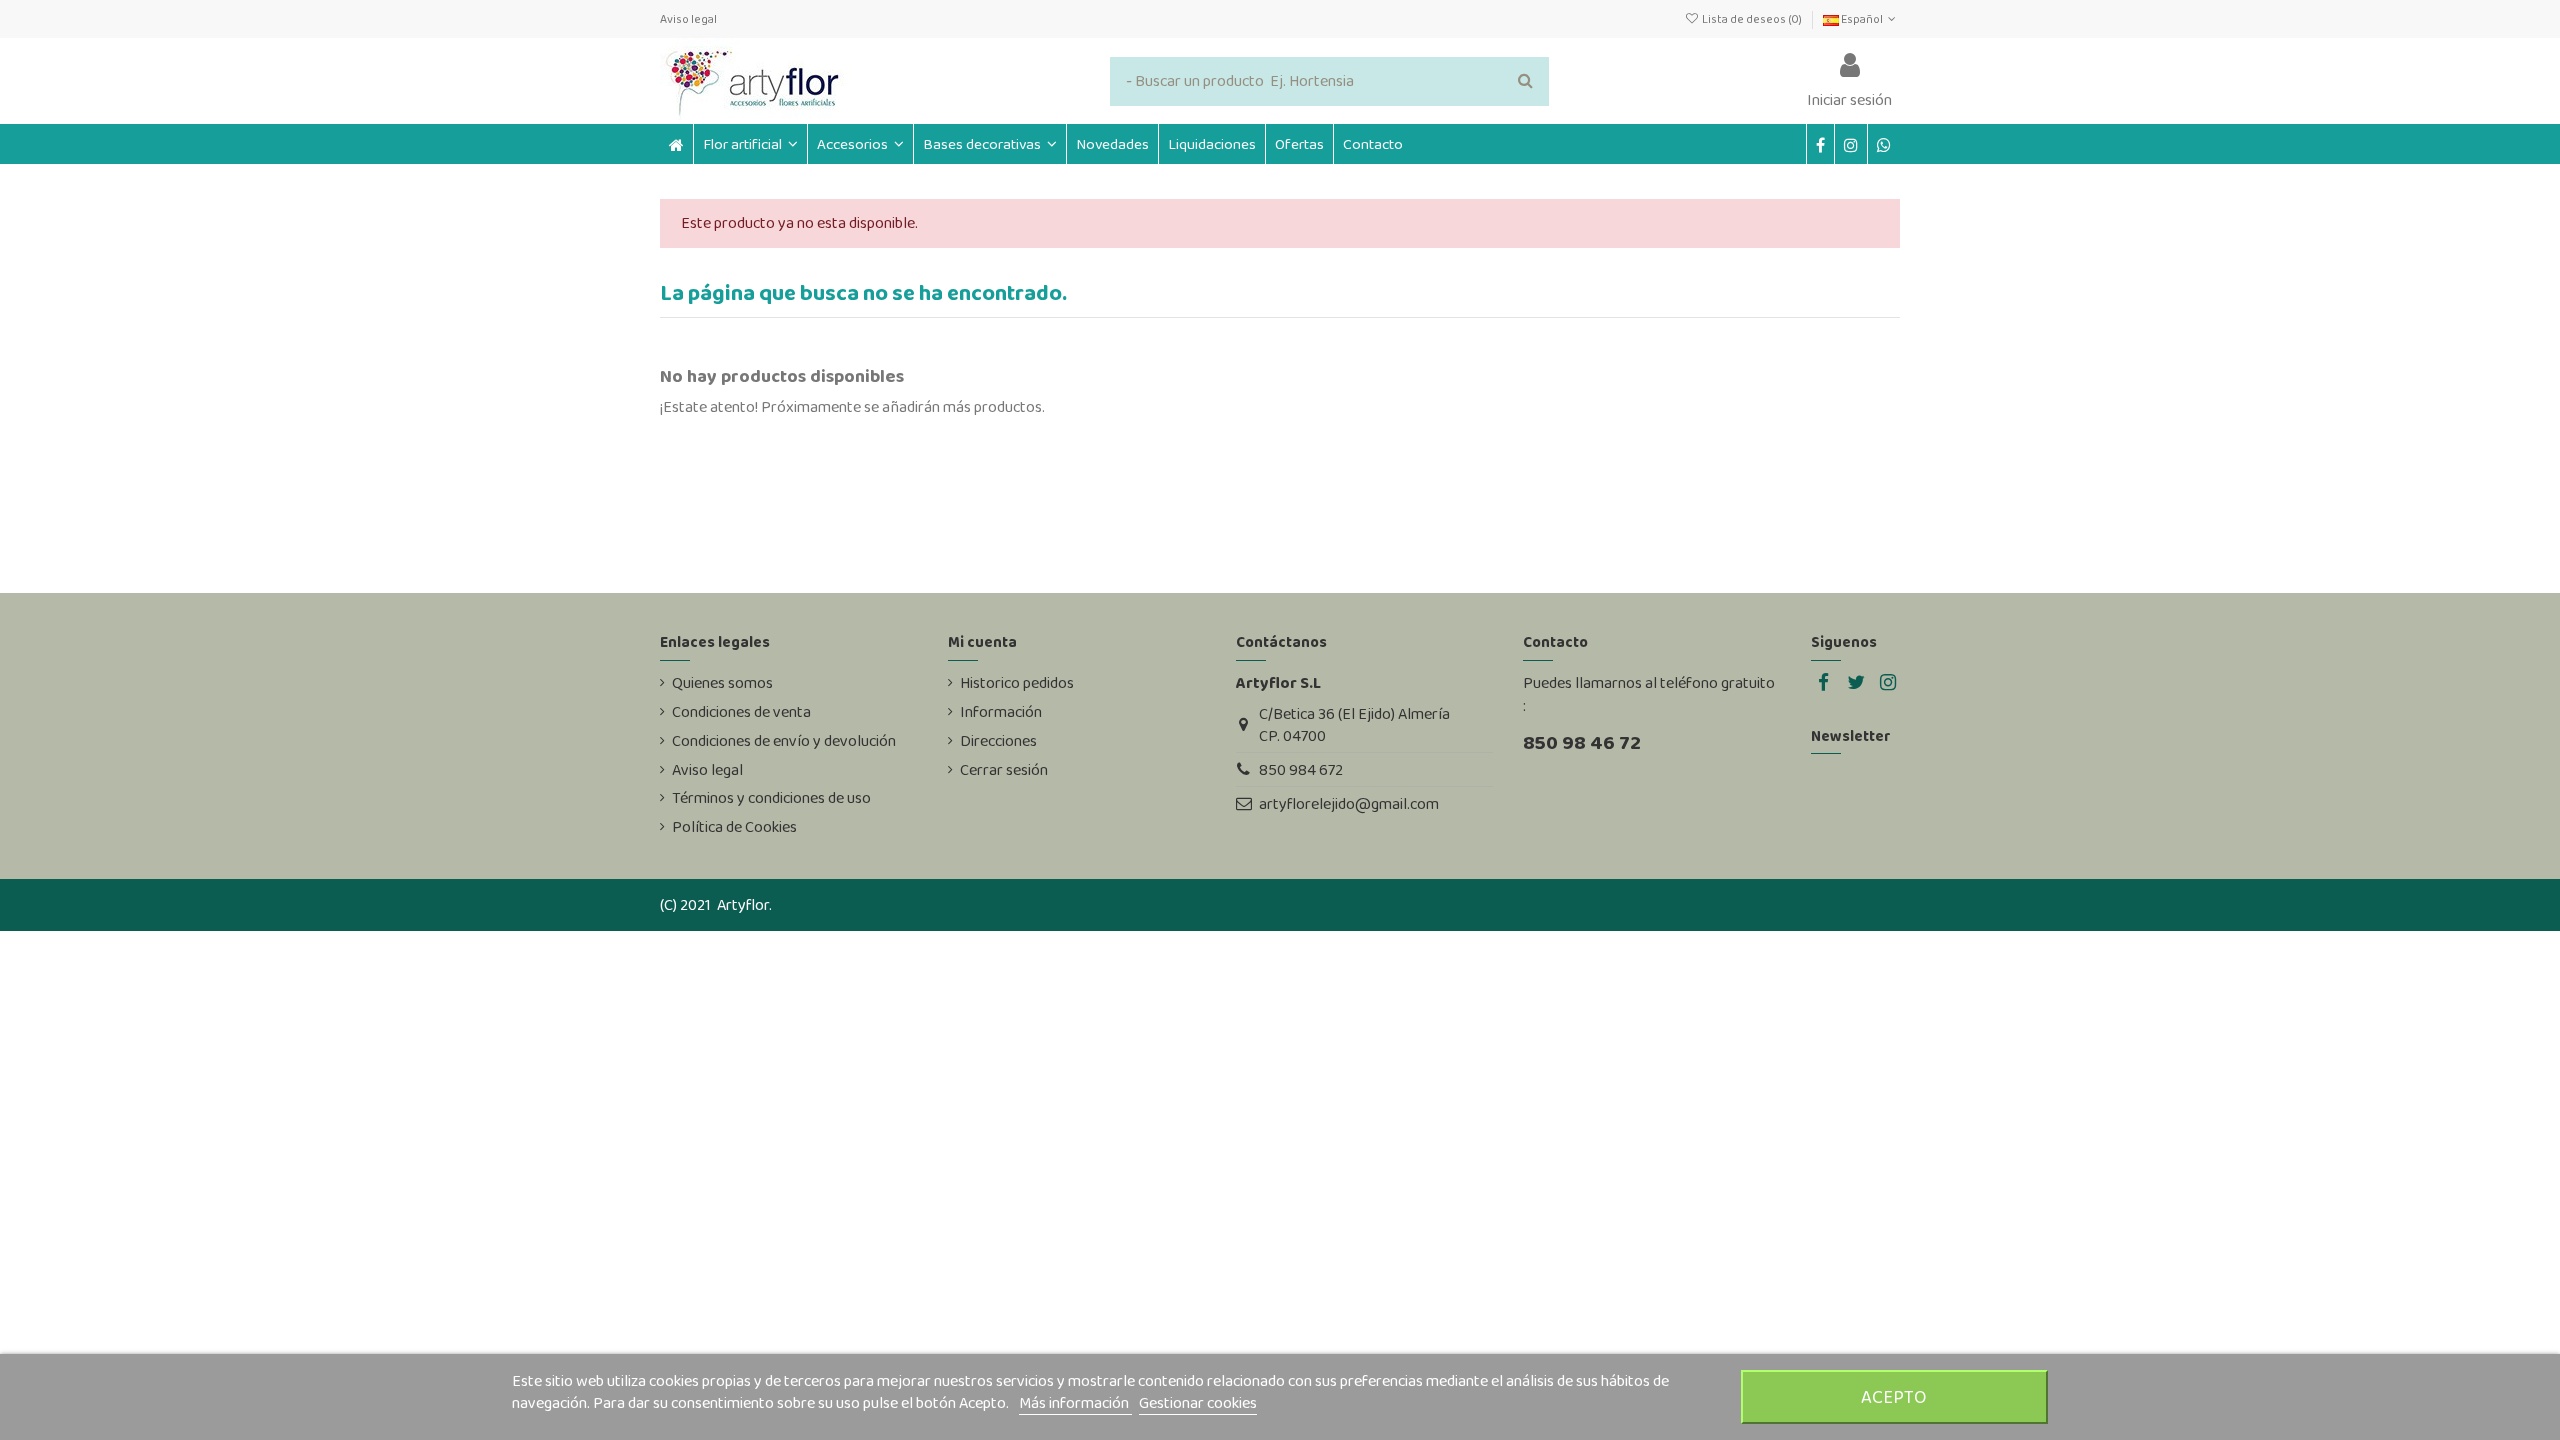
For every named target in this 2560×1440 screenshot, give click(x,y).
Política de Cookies (734, 827)
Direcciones (998, 741)
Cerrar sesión (1004, 770)
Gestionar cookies (1198, 1402)
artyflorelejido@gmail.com (1349, 803)
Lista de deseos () (1751, 19)
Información (1001, 712)
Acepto (1894, 1396)
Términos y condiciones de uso (771, 798)
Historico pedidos (1017, 683)
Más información (1075, 1402)
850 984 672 (1301, 769)
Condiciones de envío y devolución (784, 741)
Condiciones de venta (741, 712)
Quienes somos (722, 683)
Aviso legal (688, 19)
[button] (860, 144)
